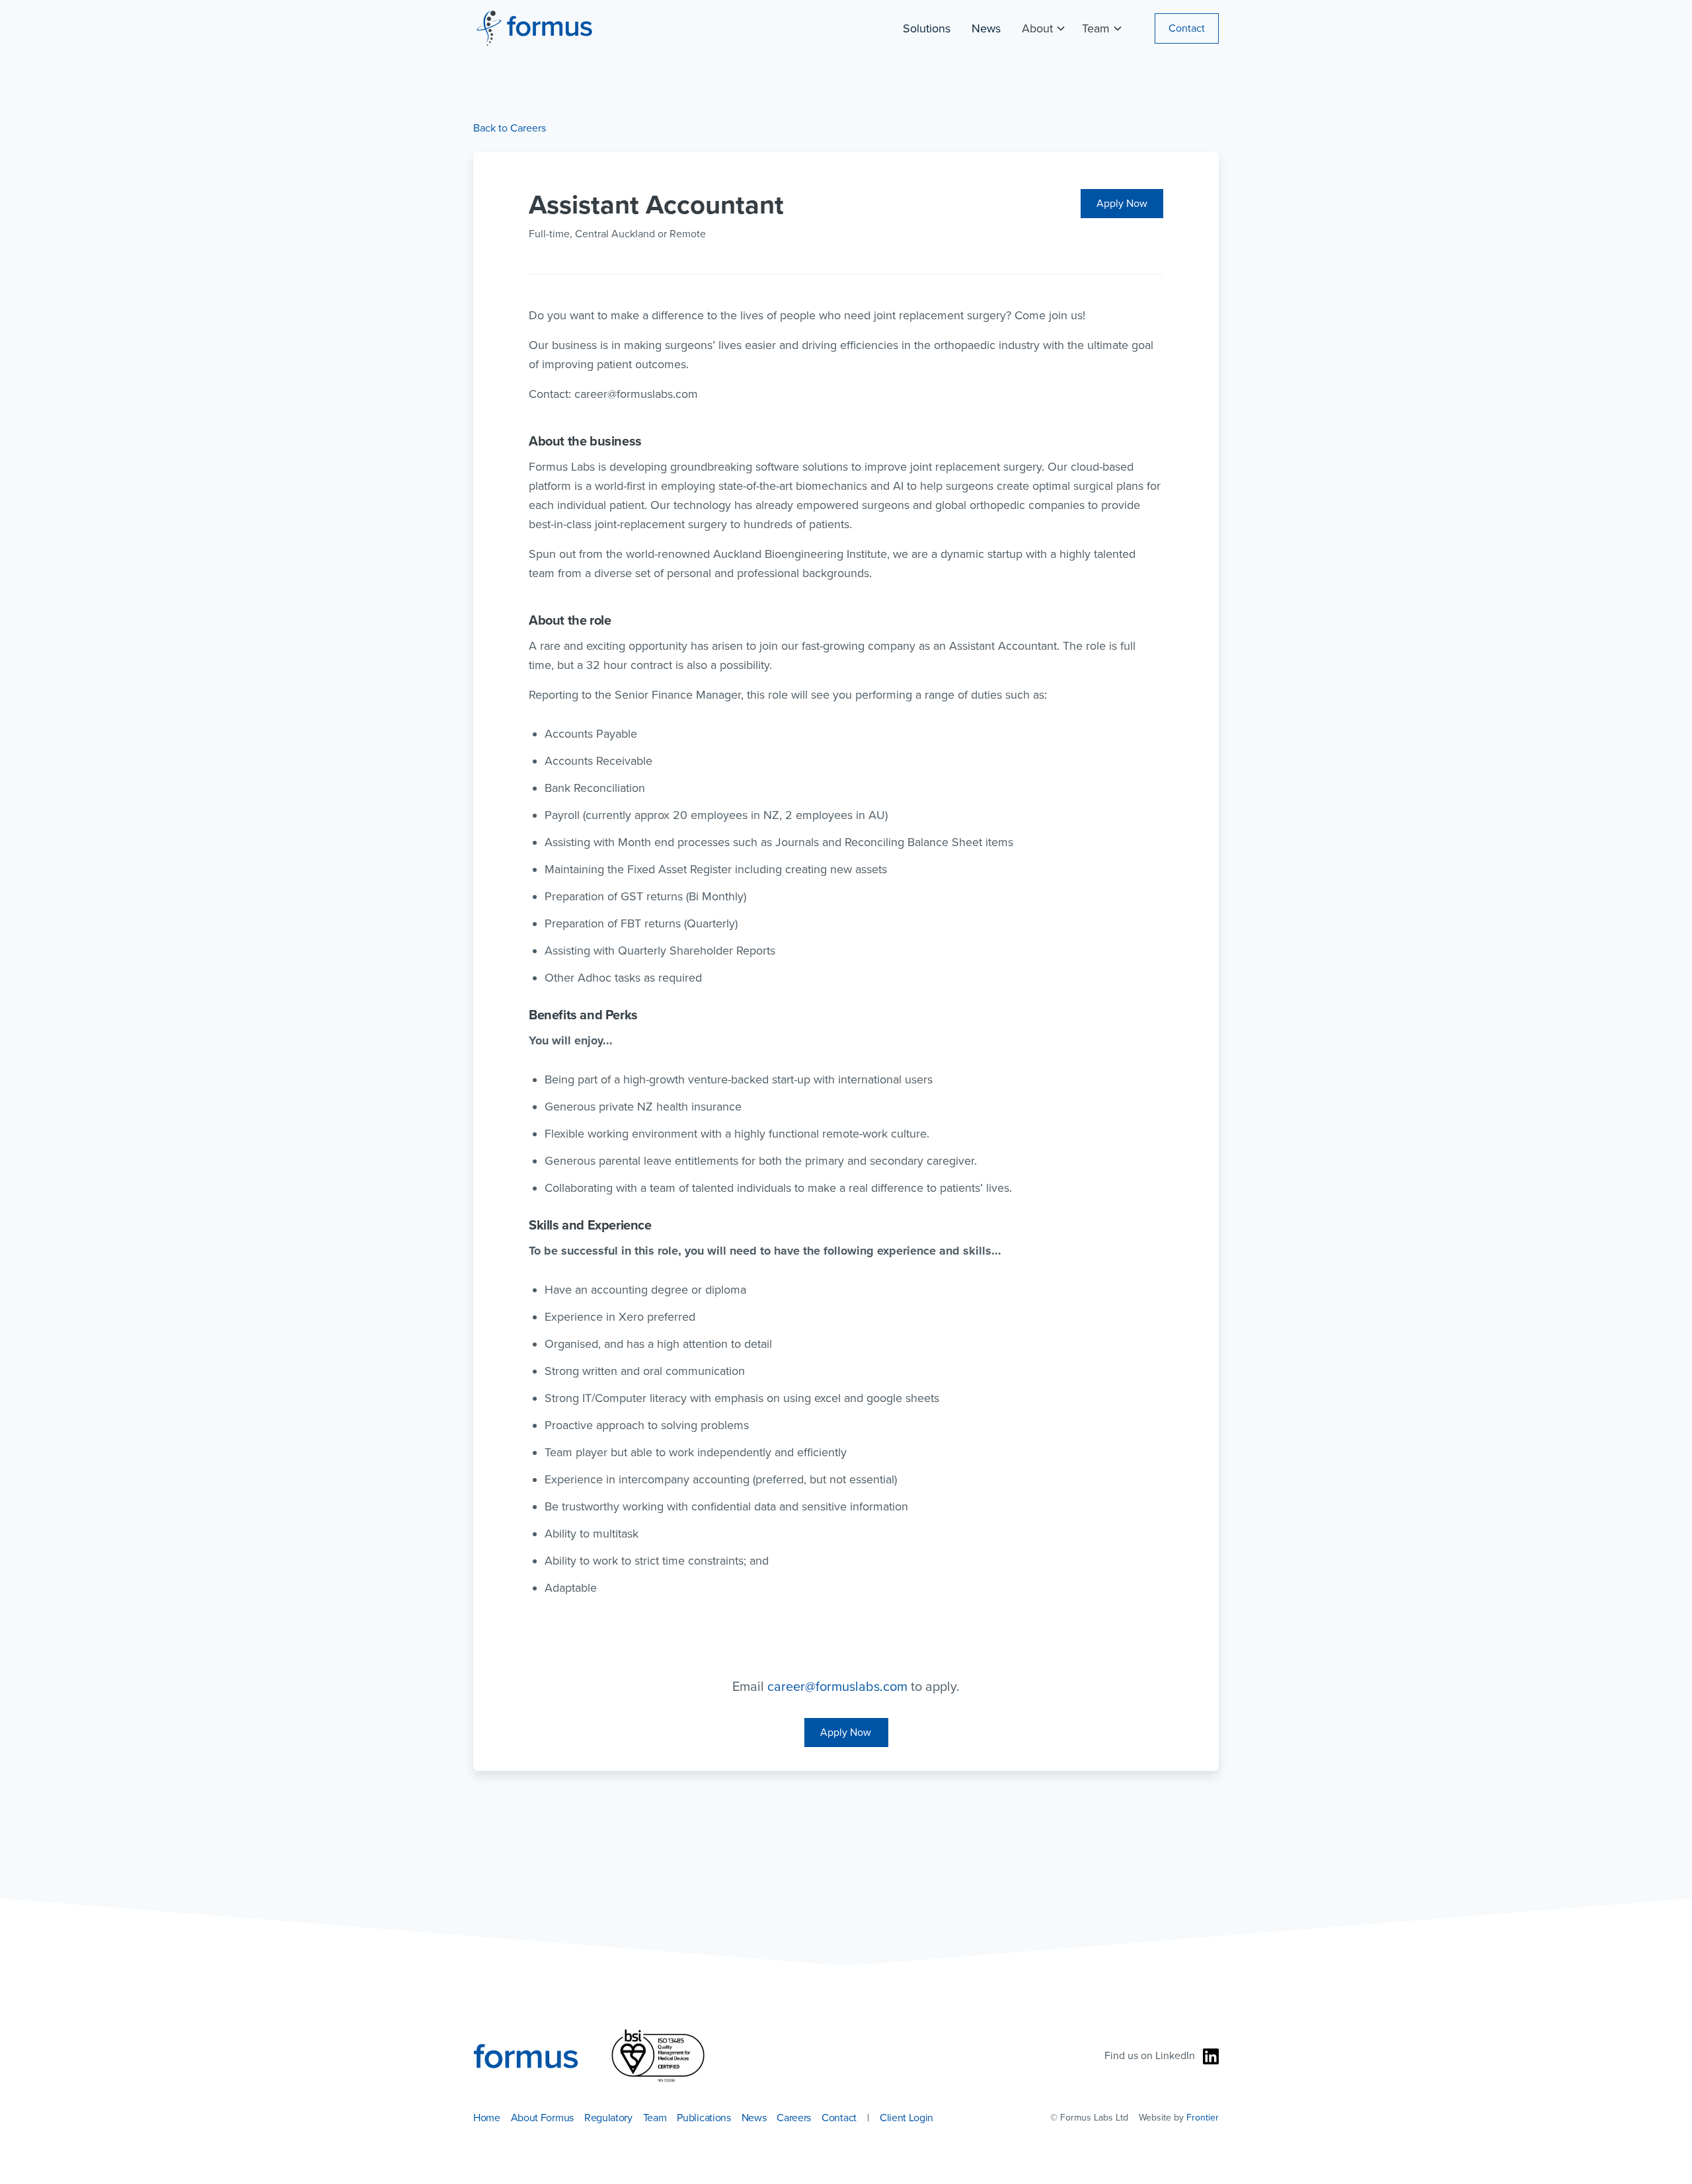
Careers (794, 2118)
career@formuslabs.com (837, 1687)
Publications (704, 2118)
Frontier (1203, 2118)
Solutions (927, 28)
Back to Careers (510, 128)
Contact (1187, 28)
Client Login (906, 2118)
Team (655, 2118)
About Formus (542, 2118)
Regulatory (608, 2118)
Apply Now (1122, 204)
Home (487, 2118)
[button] (1041, 28)
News (986, 28)
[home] (533, 28)
